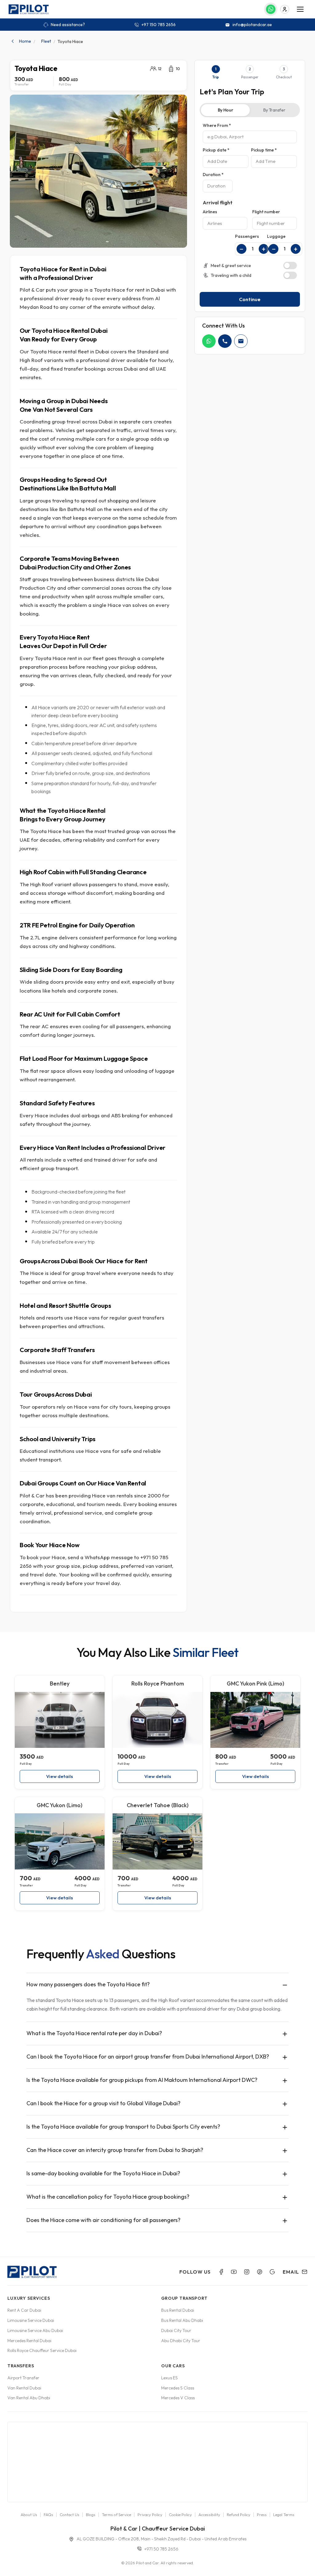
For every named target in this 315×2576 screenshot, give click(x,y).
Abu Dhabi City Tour (181, 2341)
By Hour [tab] (225, 110)
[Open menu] (300, 9)
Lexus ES (169, 2378)
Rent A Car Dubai (24, 2310)
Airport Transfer (23, 2378)
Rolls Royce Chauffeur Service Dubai (42, 2350)
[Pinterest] (260, 2272)
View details (60, 1776)
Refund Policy (239, 2515)
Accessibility (209, 2515)
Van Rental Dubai (24, 2388)
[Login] (285, 9)
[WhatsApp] (209, 341)
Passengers (247, 236)
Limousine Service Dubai (31, 2320)
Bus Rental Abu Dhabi (182, 2320)
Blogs (91, 2515)
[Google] (272, 2272)
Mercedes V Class (178, 2398)
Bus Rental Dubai (178, 2310)
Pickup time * (264, 150)
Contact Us (70, 2515)
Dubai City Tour (176, 2330)
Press (262, 2515)
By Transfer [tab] (274, 110)
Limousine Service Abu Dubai (35, 2330)
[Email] (241, 341)
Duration (213, 175)
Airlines (210, 212)
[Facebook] (221, 2272)
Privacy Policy (150, 2515)
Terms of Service (116, 2515)
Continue (250, 299)
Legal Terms (284, 2515)
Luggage (276, 236)
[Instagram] (247, 2272)
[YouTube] (234, 2272)
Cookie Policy (180, 2515)
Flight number (266, 212)
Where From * (217, 125)
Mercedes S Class (178, 2388)
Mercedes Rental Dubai (29, 2341)
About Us (29, 2515)
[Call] (225, 341)
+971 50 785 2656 (161, 2549)
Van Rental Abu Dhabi (29, 2398)
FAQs (48, 2515)
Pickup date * (216, 150)
